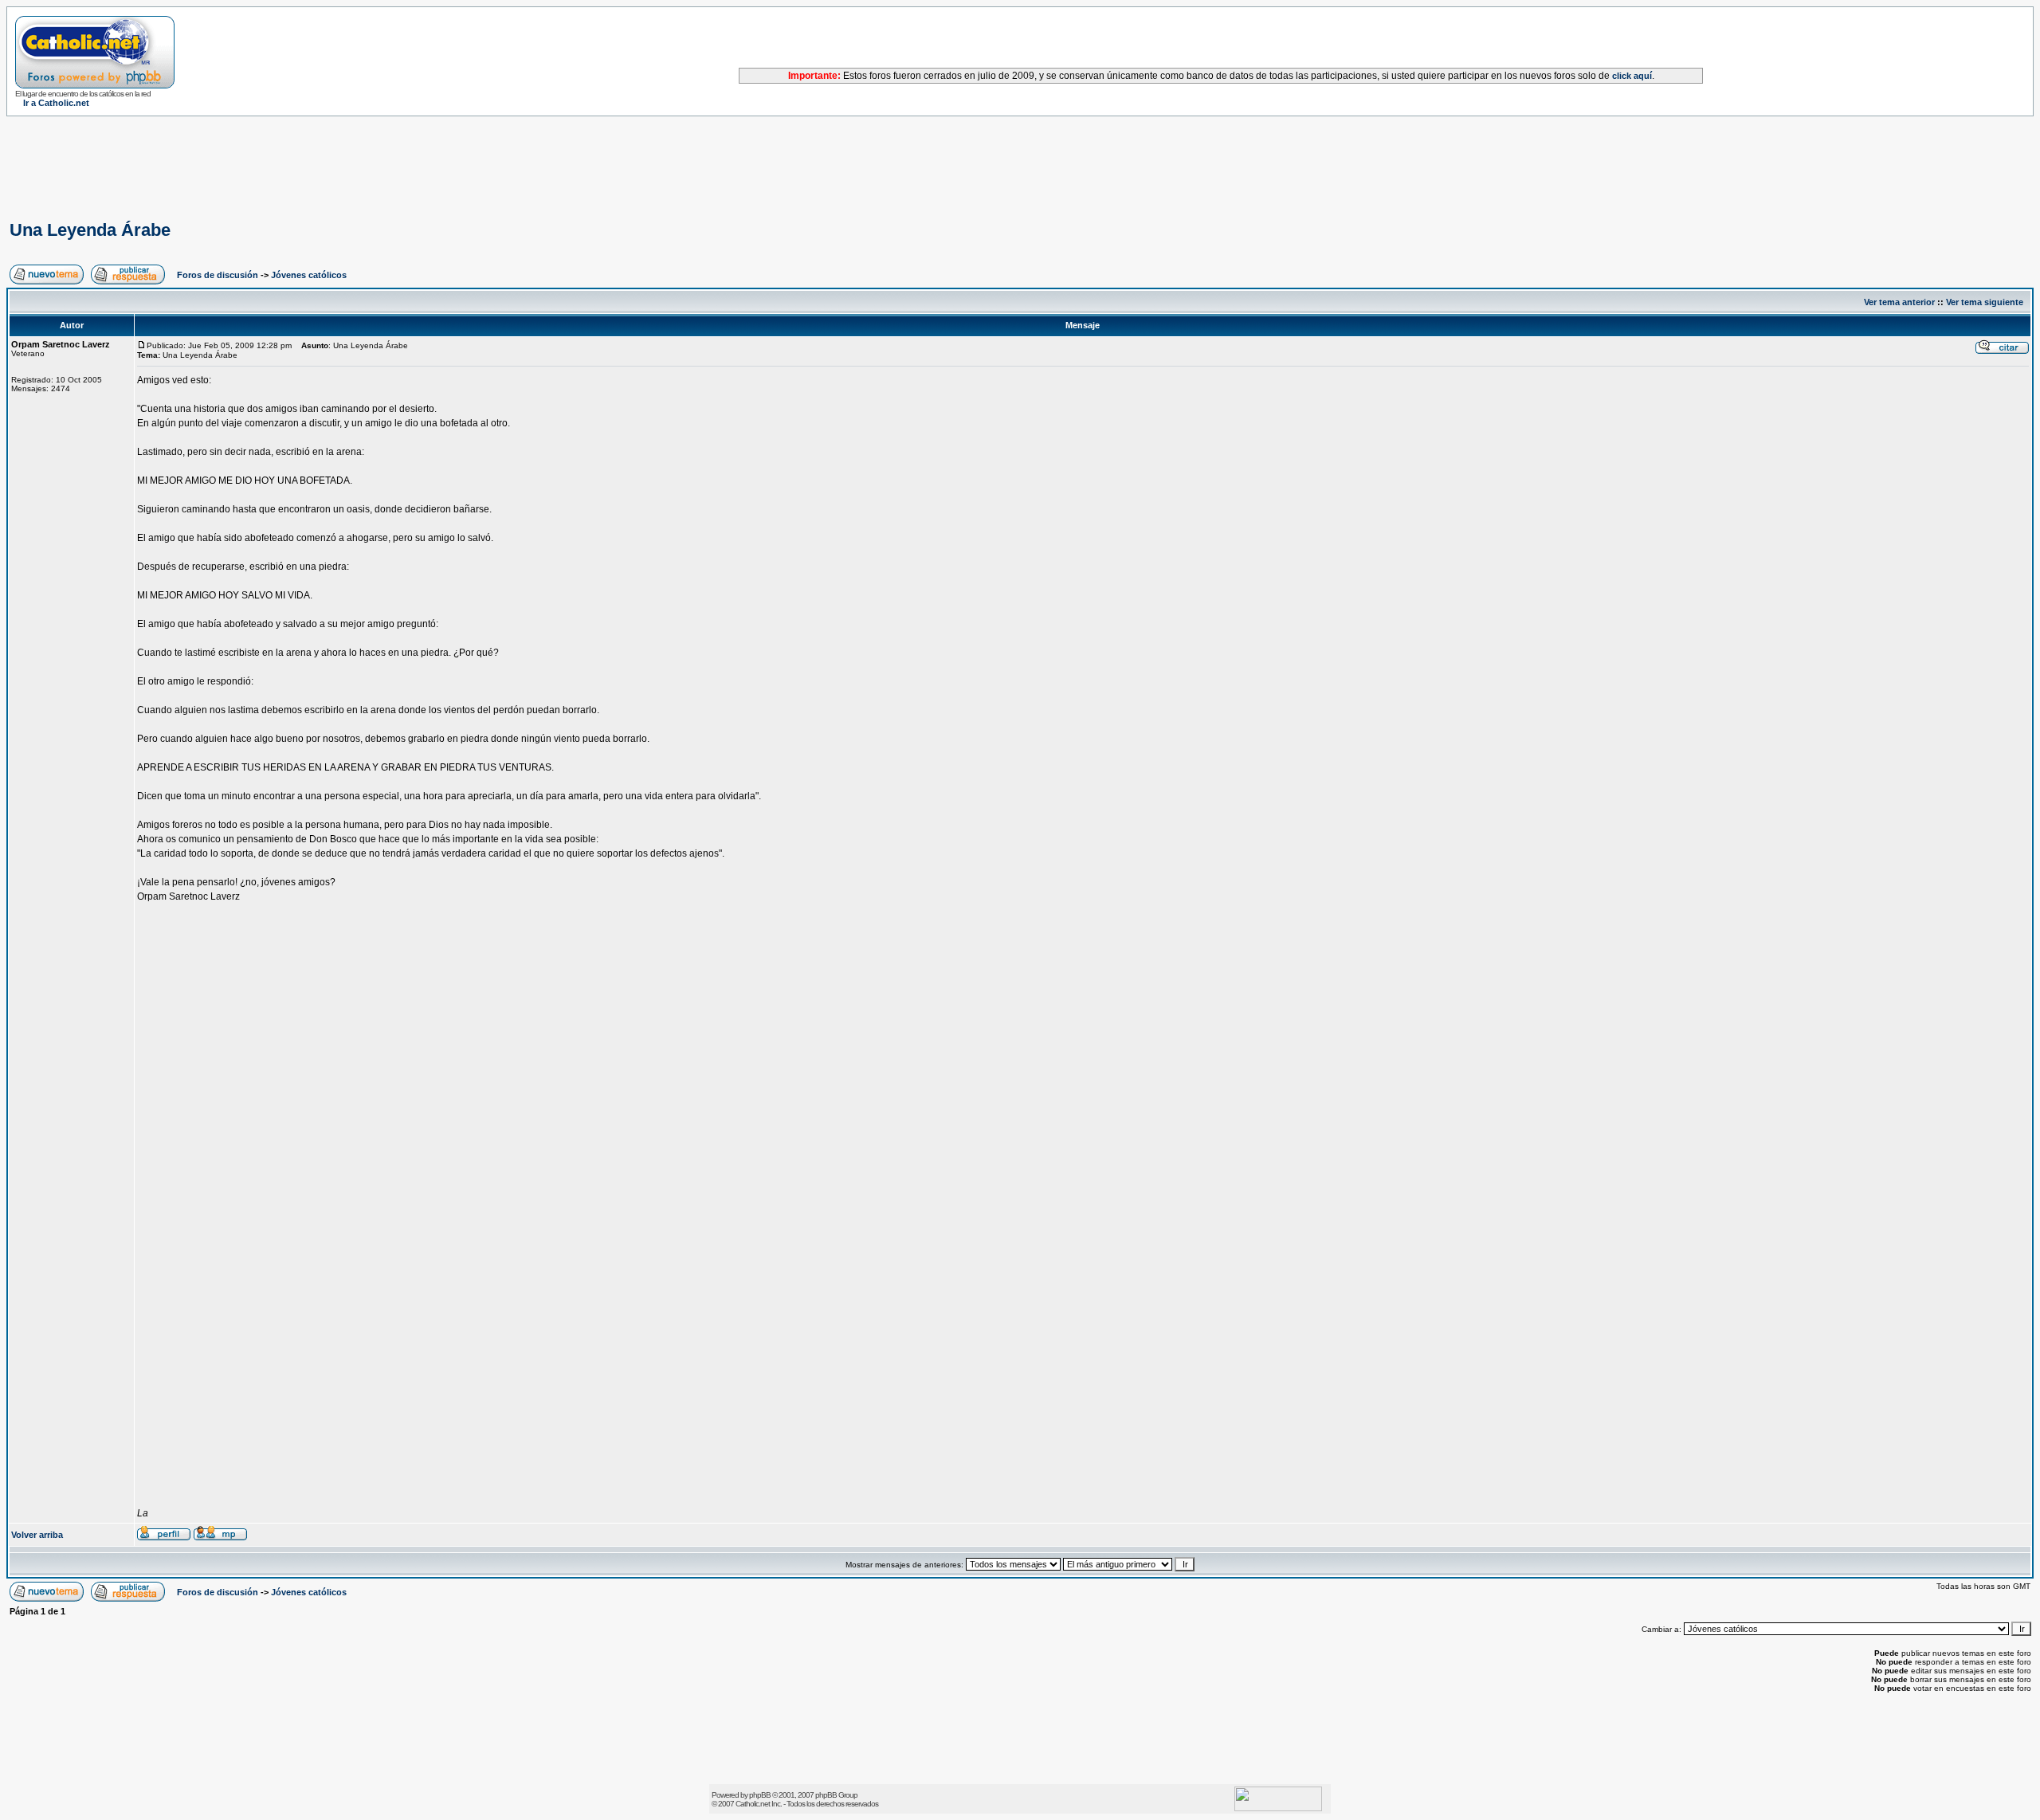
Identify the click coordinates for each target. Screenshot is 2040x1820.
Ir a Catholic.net (56, 103)
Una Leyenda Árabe (90, 230)
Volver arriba (37, 1535)
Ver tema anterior (1899, 302)
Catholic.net (753, 1804)
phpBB (760, 1795)
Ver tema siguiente (1985, 302)
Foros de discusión (218, 275)
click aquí (1632, 76)
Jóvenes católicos (309, 275)
